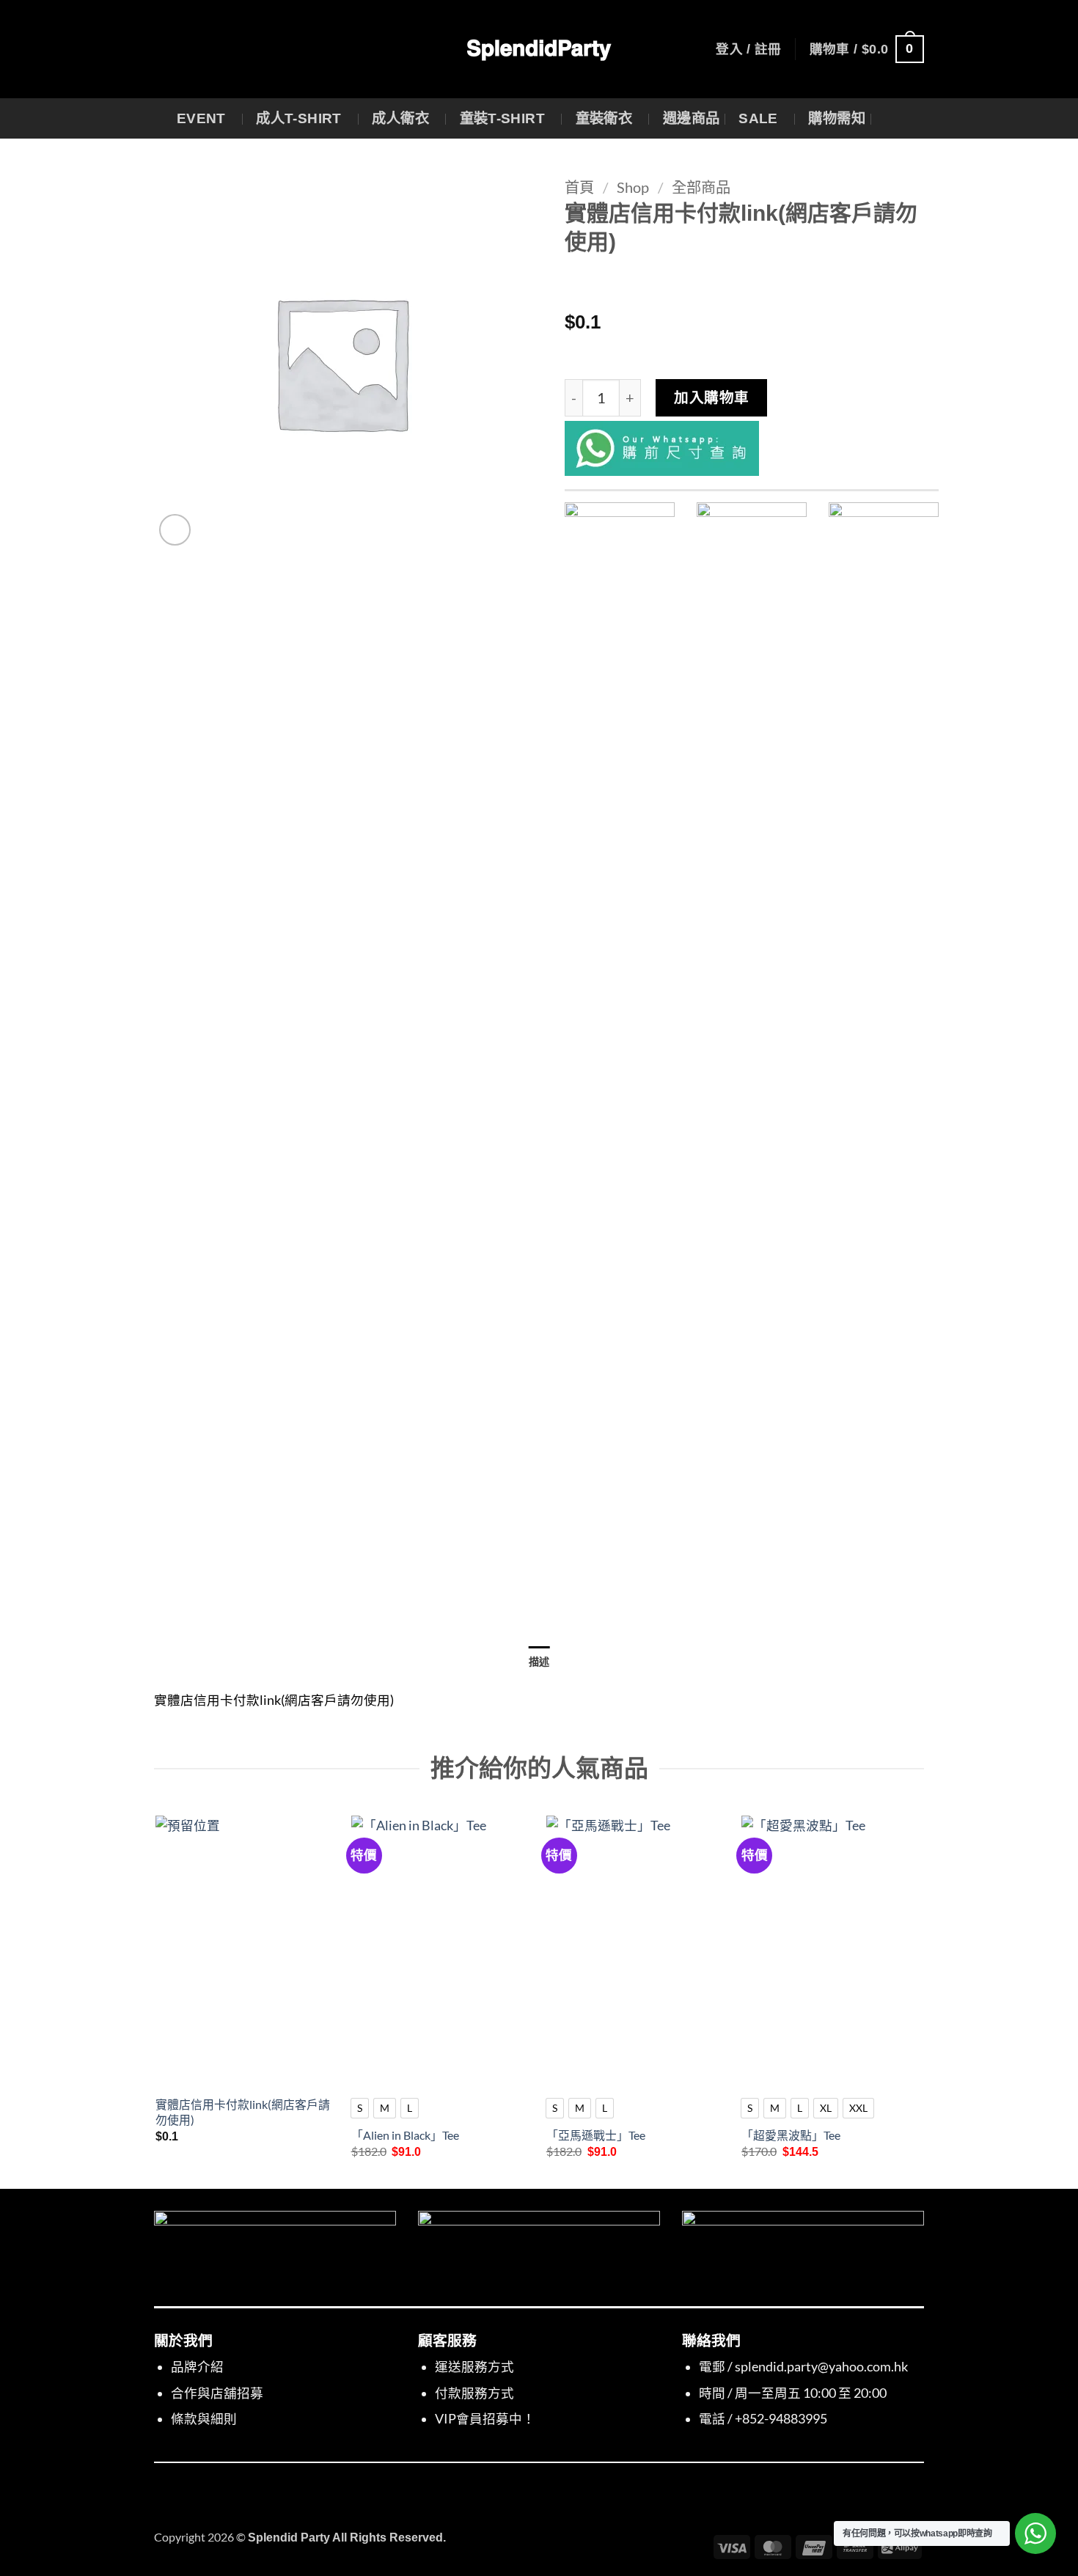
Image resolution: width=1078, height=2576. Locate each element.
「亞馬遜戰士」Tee (596, 2135)
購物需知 (837, 118)
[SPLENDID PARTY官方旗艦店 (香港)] (539, 49)
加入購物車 (712, 397)
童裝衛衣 (604, 118)
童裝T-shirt (503, 118)
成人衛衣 (400, 118)
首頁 (579, 187)
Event (201, 118)
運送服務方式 (474, 2367)
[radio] (360, 2108)
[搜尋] (893, 119)
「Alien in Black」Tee (405, 2135)
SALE (758, 118)
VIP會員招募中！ (485, 2419)
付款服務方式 (474, 2393)
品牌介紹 (197, 2367)
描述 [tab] (539, 1662)
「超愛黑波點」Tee (791, 2135)
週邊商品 (692, 118)
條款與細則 (204, 2419)
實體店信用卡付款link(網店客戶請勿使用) (243, 2112)
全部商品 (701, 187)
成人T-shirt (299, 118)
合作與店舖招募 (217, 2393)
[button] (748, 49)
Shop (633, 187)
